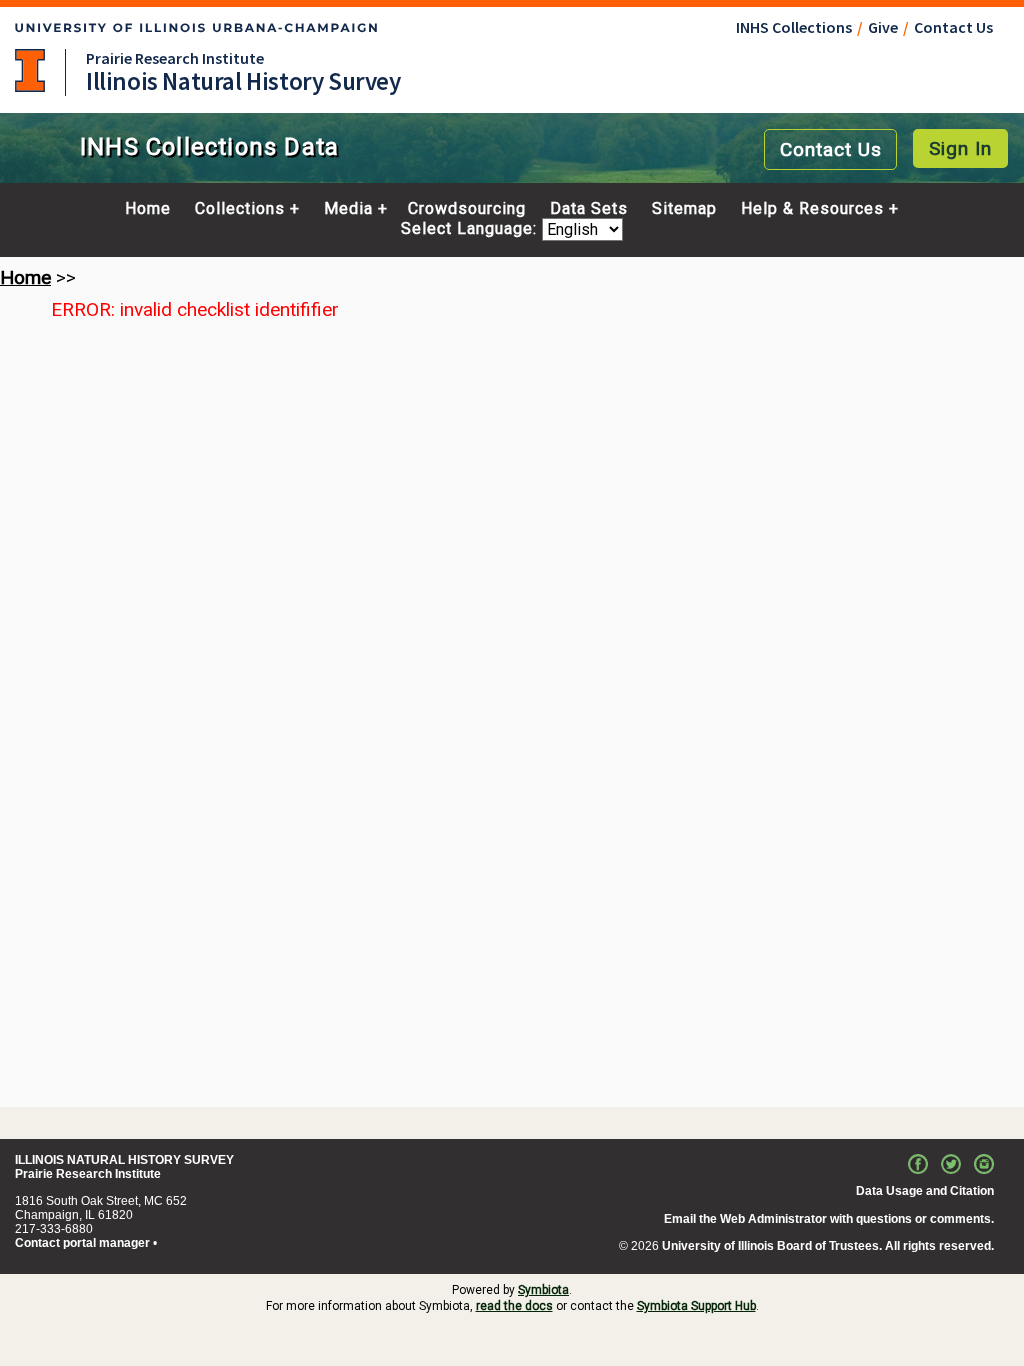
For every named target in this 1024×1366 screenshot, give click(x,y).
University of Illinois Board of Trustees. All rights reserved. (828, 1246)
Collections (240, 209)
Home (148, 209)
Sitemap (684, 209)
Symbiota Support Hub (696, 1306)
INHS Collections (794, 27)
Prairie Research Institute (175, 58)
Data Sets (589, 209)
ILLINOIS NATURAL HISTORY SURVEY (124, 1160)
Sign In (960, 148)
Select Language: (471, 229)
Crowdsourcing (467, 209)
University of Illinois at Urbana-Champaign (30, 70)
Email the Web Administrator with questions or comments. (829, 1219)
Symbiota (543, 1290)
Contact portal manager (82, 1243)
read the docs (514, 1306)
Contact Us (953, 27)
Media (348, 209)
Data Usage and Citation (925, 1191)
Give (883, 27)
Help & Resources (812, 209)
